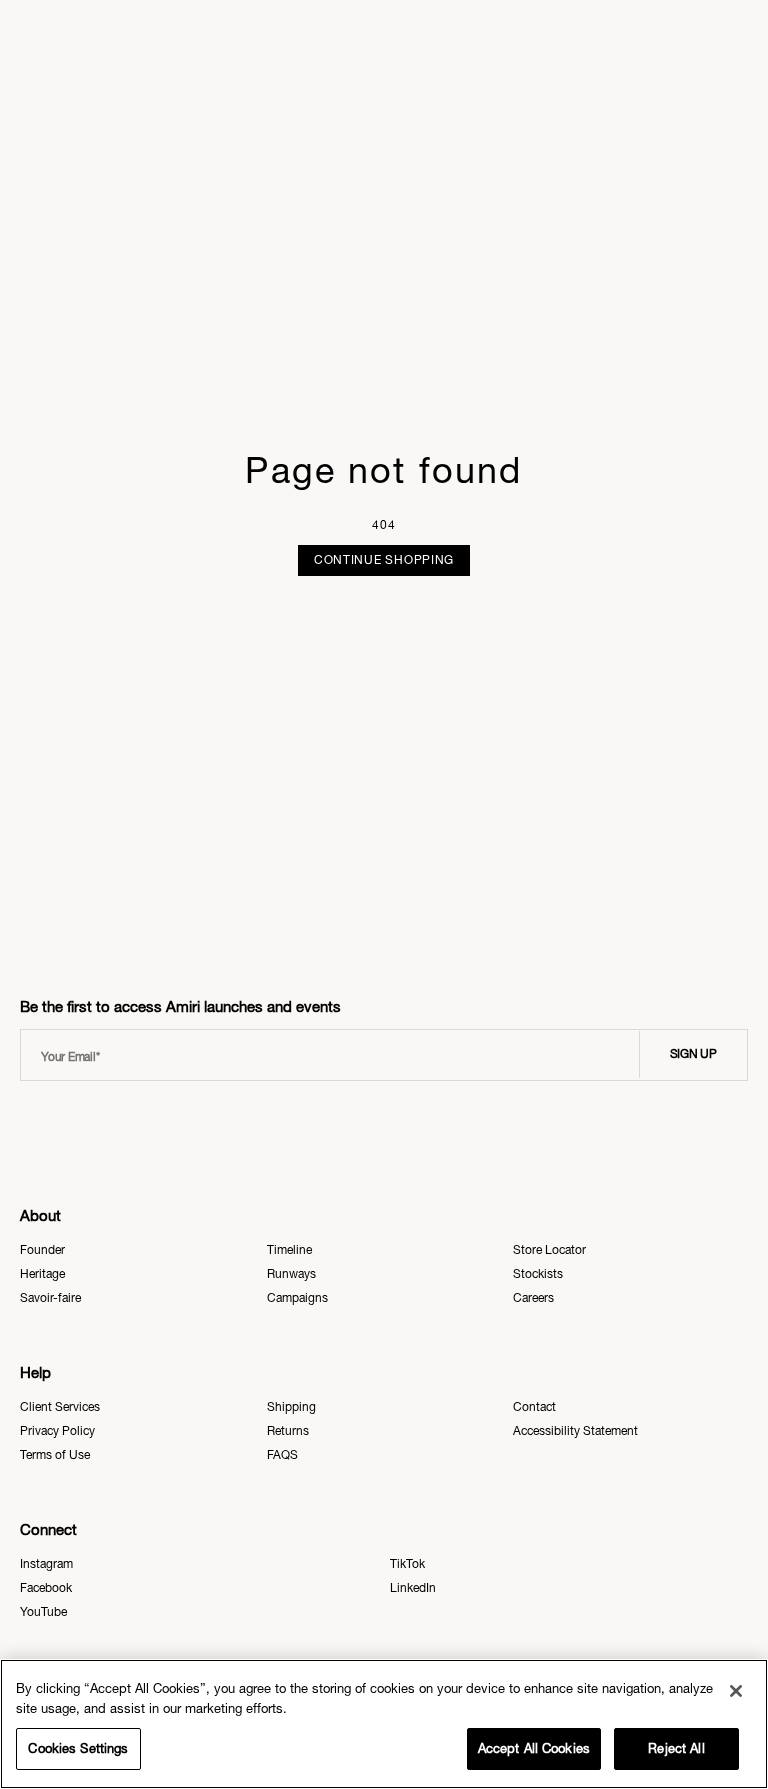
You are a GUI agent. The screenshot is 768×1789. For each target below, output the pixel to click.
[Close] (736, 1691)
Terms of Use (55, 1455)
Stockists (538, 1274)
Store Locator (549, 1250)
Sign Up (693, 1054)
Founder (42, 1250)
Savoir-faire (50, 1298)
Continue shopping (384, 560)
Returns (288, 1431)
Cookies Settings (78, 1748)
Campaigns (297, 1298)
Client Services (60, 1407)
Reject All (676, 1748)
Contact (534, 1407)
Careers (533, 1298)
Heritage (42, 1274)
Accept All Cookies (534, 1748)
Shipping (291, 1407)
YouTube (43, 1612)
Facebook (46, 1588)
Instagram (46, 1564)
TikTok (407, 1564)
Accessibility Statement (575, 1431)
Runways (291, 1274)
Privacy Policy (57, 1431)
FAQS (282, 1455)
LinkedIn (413, 1588)
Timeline (289, 1250)
